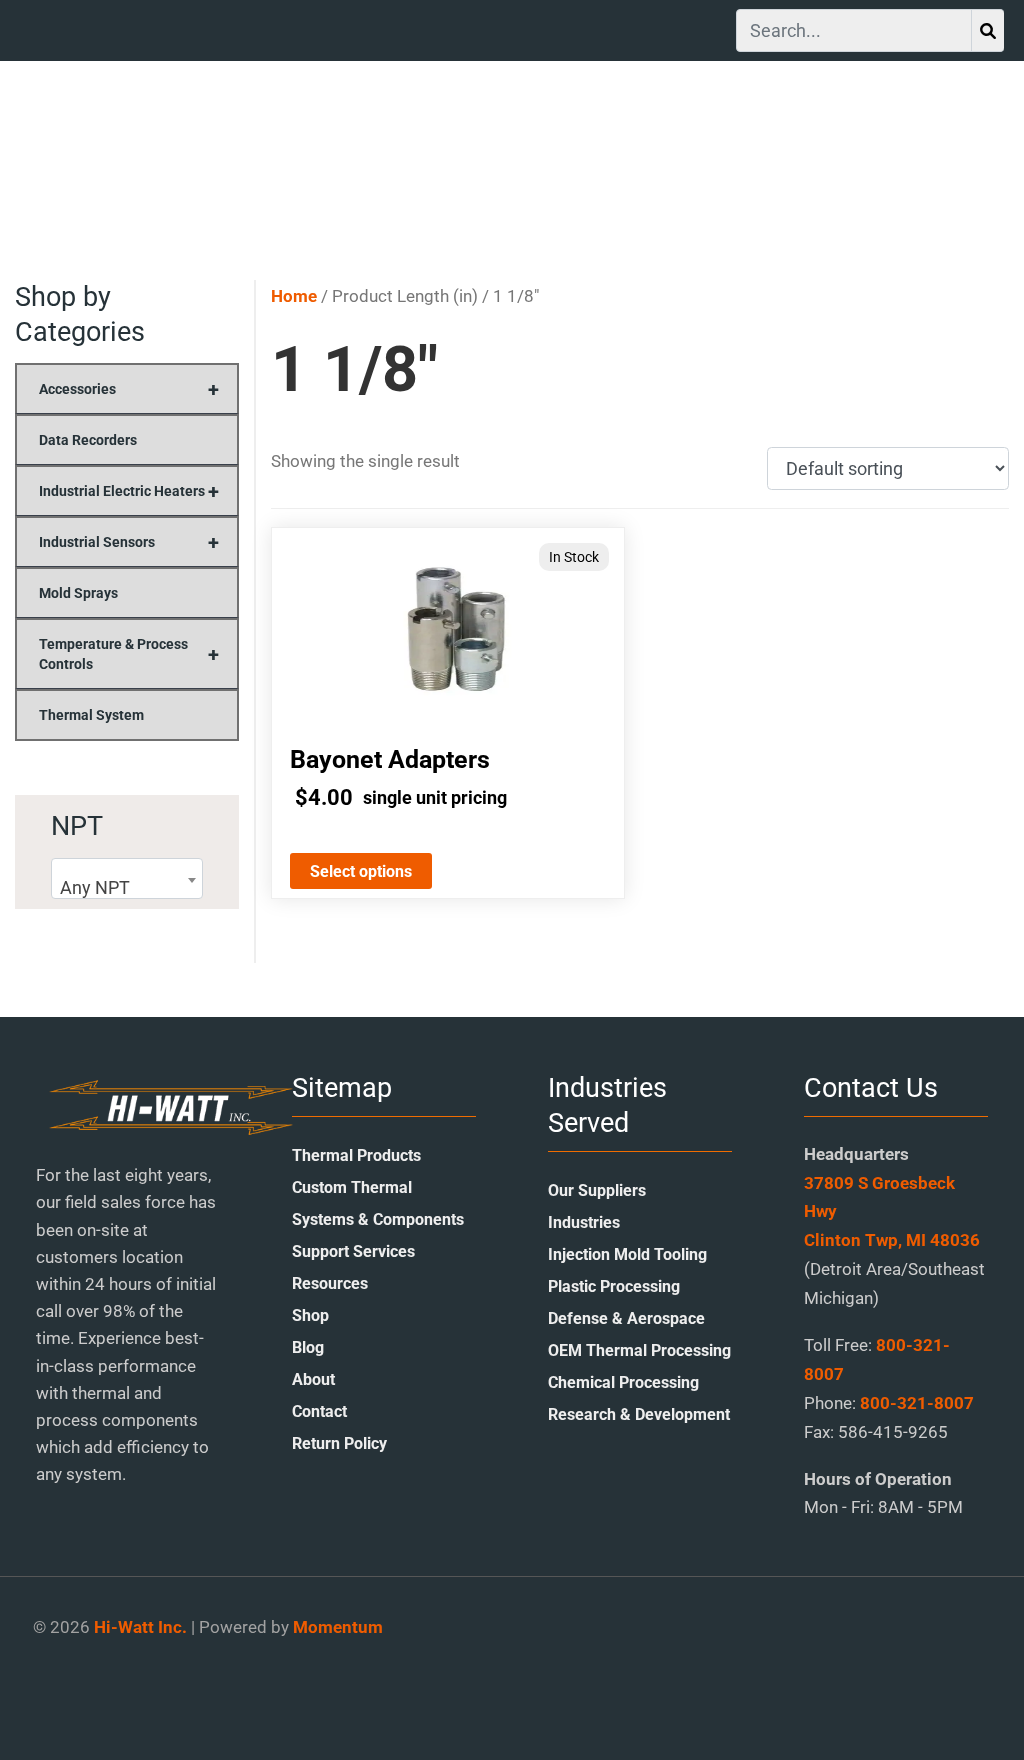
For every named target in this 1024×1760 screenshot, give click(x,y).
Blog (308, 1347)
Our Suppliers (597, 1190)
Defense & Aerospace (626, 1318)
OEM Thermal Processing (639, 1350)
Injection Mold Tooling (627, 1254)
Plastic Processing (614, 1286)
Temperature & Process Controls (129, 654)
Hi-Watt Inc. (140, 1627)
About (313, 1379)
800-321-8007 (917, 1403)
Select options (361, 871)
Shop (310, 1315)
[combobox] (127, 878)
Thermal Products (356, 1155)
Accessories (129, 389)
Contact (319, 1411)
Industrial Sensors (129, 542)
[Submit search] (987, 30)
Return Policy (339, 1443)
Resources (330, 1283)
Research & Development (639, 1414)
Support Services (353, 1251)
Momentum (338, 1627)
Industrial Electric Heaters (129, 491)
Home (294, 296)
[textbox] (127, 888)
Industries (584, 1222)
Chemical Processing (623, 1382)
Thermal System (91, 715)
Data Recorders (88, 440)
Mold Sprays (78, 593)
